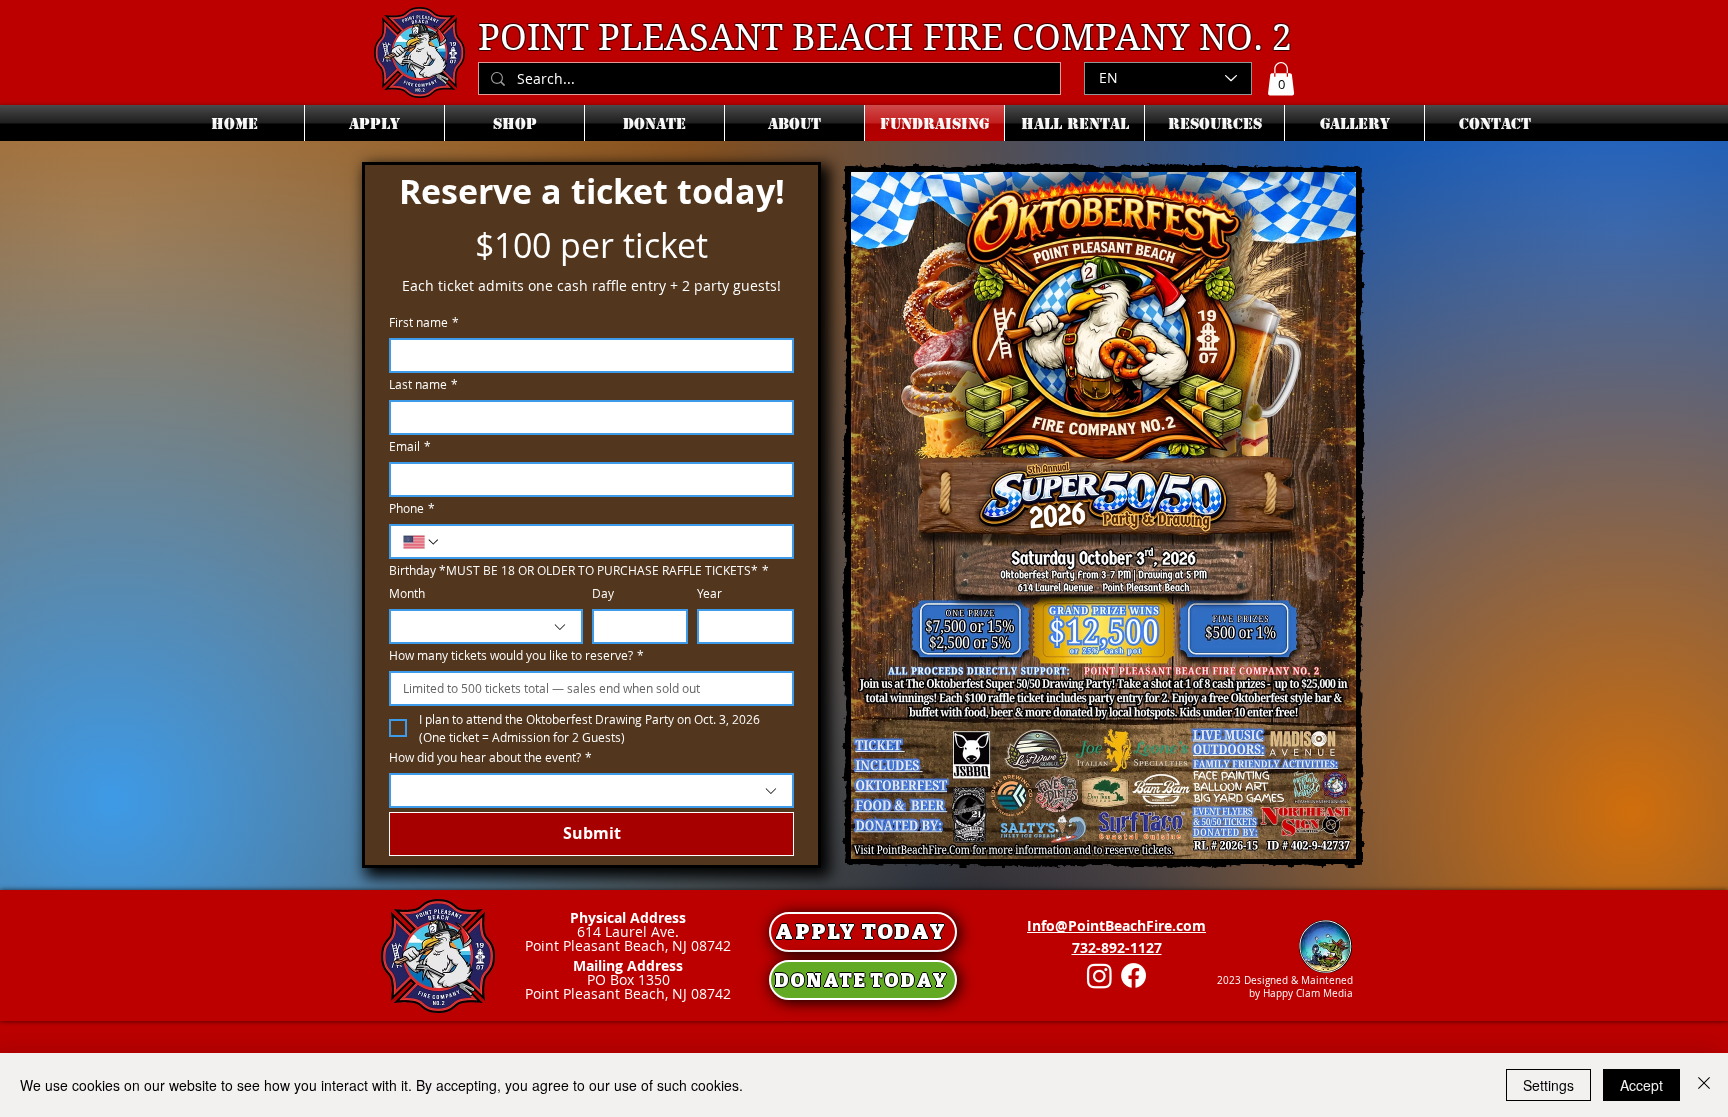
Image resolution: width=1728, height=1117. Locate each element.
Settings (1548, 1085)
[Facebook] (1133, 975)
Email (410, 446)
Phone (412, 508)
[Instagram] (1099, 975)
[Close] (1704, 1085)
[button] (1281, 78)
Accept (1641, 1085)
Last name (423, 384)
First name (424, 322)
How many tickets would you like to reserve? (516, 655)
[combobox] (486, 626)
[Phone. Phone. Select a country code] (422, 542)
